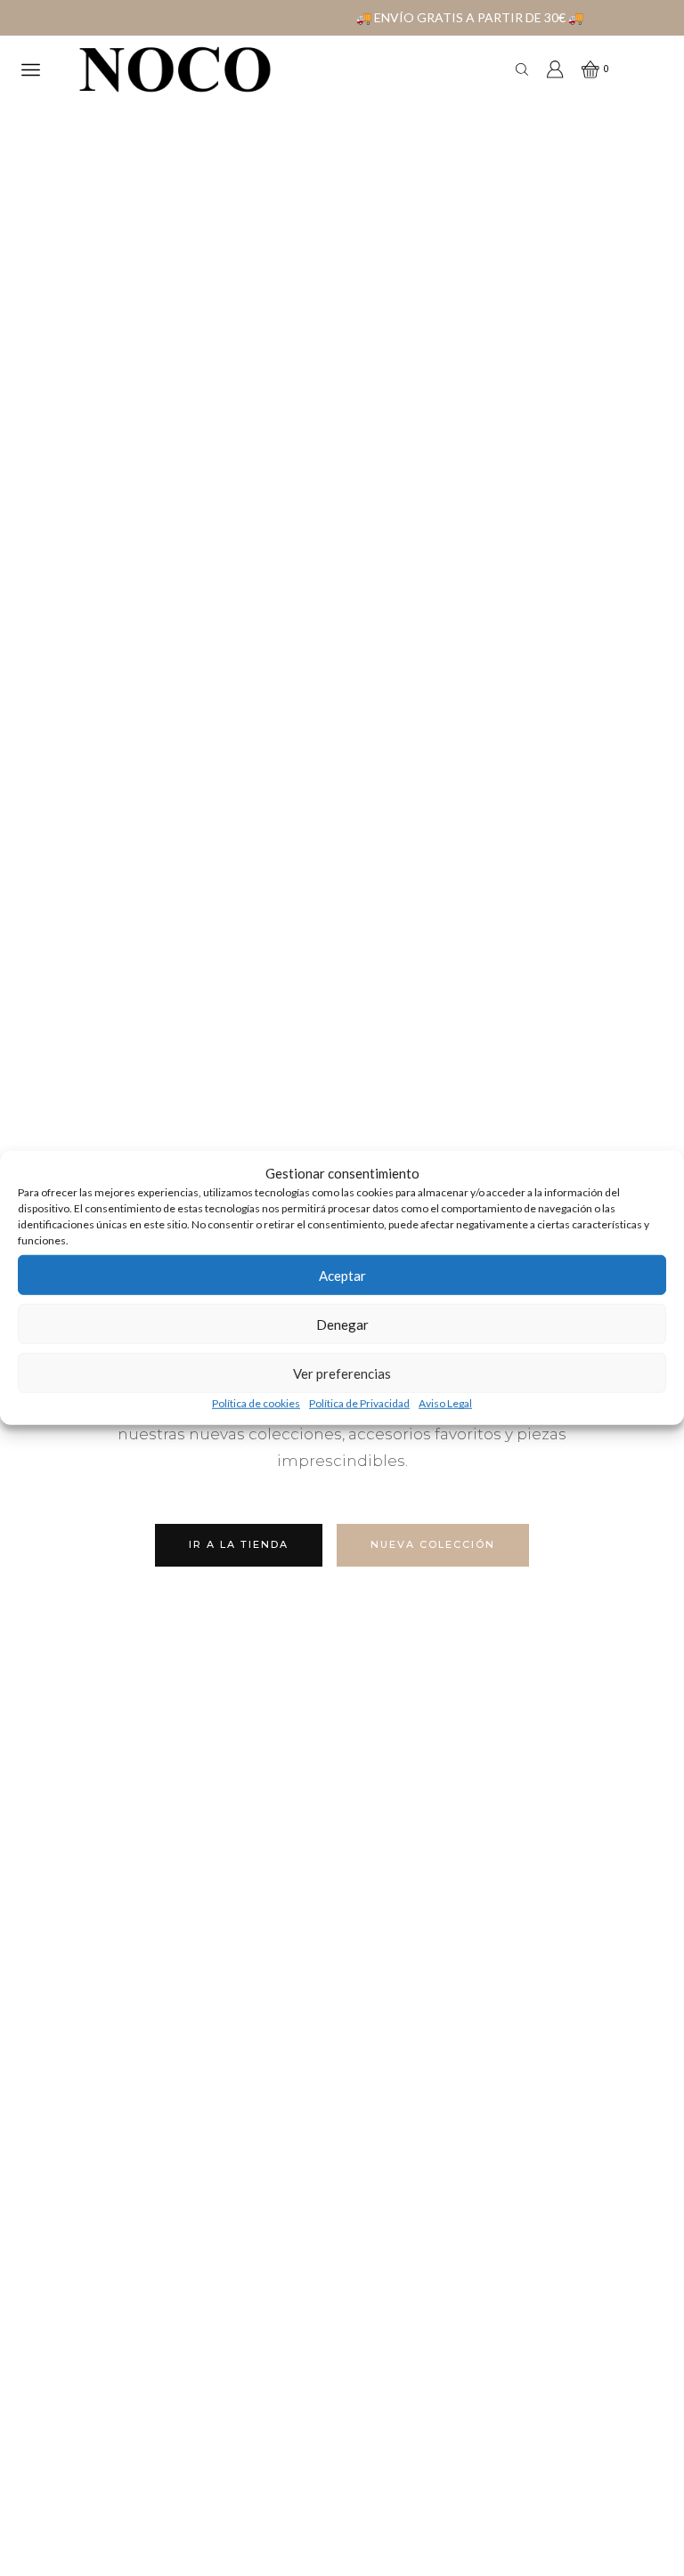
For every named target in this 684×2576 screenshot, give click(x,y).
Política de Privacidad (359, 1403)
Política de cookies (256, 1403)
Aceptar (342, 1276)
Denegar (342, 1324)
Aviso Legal (445, 1403)
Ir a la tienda (239, 1544)
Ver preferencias (342, 1373)
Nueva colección (433, 1544)
